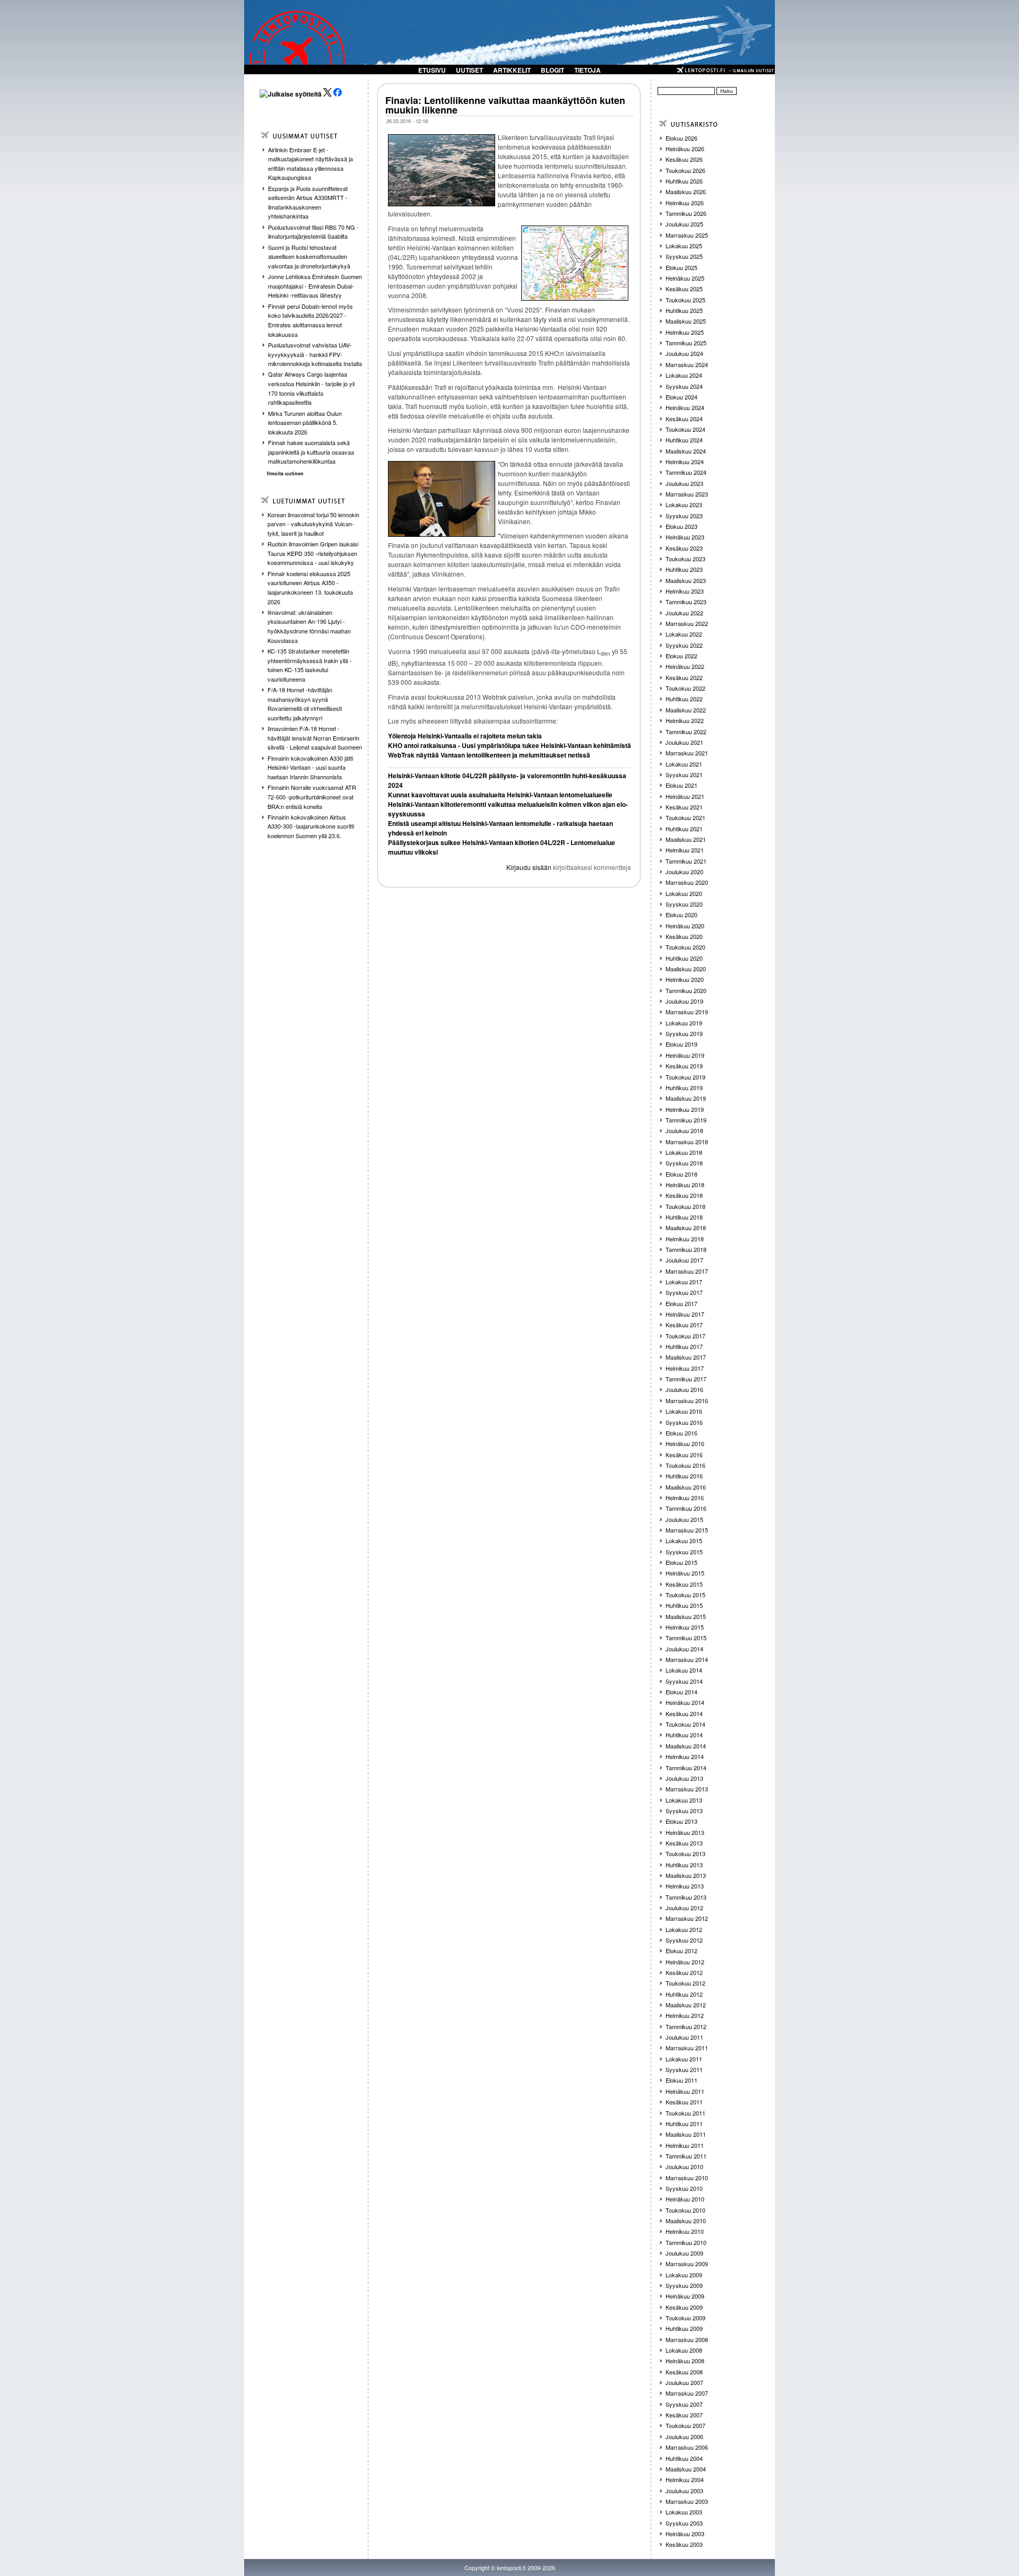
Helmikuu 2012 (685, 2015)
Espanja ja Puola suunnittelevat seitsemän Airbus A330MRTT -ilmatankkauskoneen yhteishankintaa (308, 202)
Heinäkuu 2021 (685, 796)
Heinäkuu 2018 (685, 1185)
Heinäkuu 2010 (685, 2199)
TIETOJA (588, 70)
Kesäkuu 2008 (684, 2372)
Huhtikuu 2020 (684, 958)
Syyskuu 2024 (684, 386)
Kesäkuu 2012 (684, 1972)
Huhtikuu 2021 (684, 829)
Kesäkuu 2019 (684, 1066)
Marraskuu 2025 (687, 235)
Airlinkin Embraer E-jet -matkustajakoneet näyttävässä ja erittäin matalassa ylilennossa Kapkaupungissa (310, 164)
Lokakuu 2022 (684, 634)
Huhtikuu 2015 (684, 1605)
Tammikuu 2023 (686, 602)
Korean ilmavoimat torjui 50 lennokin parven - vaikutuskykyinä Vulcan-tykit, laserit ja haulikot (313, 524)
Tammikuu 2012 (686, 2026)
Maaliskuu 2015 (686, 1616)
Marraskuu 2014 (687, 1659)
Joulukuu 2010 (684, 2166)
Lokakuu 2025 (684, 246)
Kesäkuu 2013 (684, 1843)
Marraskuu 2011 (687, 2048)
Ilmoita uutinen (285, 473)
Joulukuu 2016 (684, 1389)
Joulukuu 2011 (684, 2037)
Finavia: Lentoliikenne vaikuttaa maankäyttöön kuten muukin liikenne (505, 105)
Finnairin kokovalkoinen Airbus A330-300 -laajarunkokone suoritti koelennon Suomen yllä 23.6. (311, 826)
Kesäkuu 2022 (684, 677)
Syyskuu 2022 (684, 645)
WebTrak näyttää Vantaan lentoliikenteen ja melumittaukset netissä (489, 755)
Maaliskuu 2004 (686, 2469)
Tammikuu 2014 (686, 1768)
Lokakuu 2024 (684, 375)
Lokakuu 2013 (684, 1800)
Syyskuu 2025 (684, 256)
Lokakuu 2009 (684, 2275)
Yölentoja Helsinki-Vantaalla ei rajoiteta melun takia (465, 736)
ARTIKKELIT (512, 70)
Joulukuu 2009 (684, 2253)
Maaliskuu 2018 (686, 1228)
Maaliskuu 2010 (686, 2221)
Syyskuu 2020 (684, 904)
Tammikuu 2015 (686, 1638)
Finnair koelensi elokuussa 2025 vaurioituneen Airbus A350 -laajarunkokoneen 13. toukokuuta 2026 (310, 588)
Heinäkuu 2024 (685, 407)
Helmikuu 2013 (685, 1886)
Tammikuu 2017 (686, 1379)
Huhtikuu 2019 (684, 1087)
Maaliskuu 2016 (686, 1487)
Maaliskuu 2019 (686, 1098)
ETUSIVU (432, 70)
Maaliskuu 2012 (686, 2005)
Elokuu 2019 (681, 1044)
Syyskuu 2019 (684, 1033)
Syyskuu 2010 (684, 2188)
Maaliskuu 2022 (686, 710)
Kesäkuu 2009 (684, 2307)
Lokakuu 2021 (684, 764)
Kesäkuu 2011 (684, 2102)
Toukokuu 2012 (685, 1983)
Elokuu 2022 (681, 656)
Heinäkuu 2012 (685, 1962)
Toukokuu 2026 (685, 170)
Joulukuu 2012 (684, 1908)
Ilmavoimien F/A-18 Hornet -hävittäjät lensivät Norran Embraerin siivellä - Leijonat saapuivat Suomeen (315, 738)
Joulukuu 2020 (684, 872)
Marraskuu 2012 (687, 1918)
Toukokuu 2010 (685, 2210)
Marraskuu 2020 (687, 882)
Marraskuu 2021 (687, 753)
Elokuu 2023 (681, 526)
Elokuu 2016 (681, 1433)
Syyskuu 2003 (684, 2523)
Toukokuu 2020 (685, 947)
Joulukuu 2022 (684, 613)
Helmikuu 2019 (685, 1109)
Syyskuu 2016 (684, 1422)
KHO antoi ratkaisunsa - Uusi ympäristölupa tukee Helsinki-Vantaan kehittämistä (509, 745)
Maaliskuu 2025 (686, 321)
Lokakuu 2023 (684, 504)
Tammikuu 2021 (686, 861)
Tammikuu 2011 (686, 2156)
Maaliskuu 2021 (686, 839)
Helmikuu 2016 (685, 1498)
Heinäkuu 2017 (685, 1314)
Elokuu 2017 (681, 1303)
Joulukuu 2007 (684, 2382)
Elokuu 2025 (681, 267)
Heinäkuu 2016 (685, 1443)
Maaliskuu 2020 (686, 969)
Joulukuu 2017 (684, 1260)
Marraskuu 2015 (687, 1530)
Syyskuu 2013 (684, 1811)
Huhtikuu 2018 (684, 1217)
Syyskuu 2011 (684, 2069)
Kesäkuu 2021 (684, 807)
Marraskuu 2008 (687, 2339)
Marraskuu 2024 (687, 364)
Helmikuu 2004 (685, 2479)
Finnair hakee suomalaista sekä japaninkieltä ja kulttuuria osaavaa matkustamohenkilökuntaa (311, 452)
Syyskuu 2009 (684, 2285)
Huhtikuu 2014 (684, 1735)
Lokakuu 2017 (684, 1282)
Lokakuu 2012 (684, 1929)
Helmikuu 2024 (685, 462)
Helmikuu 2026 (685, 203)
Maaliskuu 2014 (686, 1746)
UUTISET (469, 70)
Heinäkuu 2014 (685, 1702)
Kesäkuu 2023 (684, 548)
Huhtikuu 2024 (684, 440)
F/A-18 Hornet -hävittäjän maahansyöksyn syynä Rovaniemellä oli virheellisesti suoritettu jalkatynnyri (305, 704)
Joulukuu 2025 (684, 224)
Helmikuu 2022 (685, 720)
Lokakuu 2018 (684, 1152)
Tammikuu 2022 (686, 732)
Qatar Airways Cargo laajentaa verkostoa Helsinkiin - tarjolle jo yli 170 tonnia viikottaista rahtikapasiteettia (311, 388)
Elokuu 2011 (681, 2080)
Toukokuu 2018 (685, 1206)
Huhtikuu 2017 (684, 1346)
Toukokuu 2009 (685, 2318)
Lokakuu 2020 (684, 893)
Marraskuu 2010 (687, 2178)
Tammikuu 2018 (686, 1249)
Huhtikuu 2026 (684, 181)
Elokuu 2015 (681, 1562)
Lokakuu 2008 (684, 2350)
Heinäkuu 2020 (685, 926)
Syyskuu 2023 (684, 516)
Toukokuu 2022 (685, 688)
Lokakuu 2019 (684, 1023)
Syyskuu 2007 (684, 2404)
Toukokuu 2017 (685, 1336)
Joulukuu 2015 (684, 1519)
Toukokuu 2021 (685, 817)
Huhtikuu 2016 (684, 1476)
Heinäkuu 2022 (685, 666)
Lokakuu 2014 (684, 1670)
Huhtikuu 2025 (684, 310)
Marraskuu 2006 (687, 2447)
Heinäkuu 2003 (685, 2534)
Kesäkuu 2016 (684, 1455)
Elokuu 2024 (681, 397)
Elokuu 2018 (681, 1174)
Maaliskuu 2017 (686, 1357)
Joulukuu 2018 (684, 1130)
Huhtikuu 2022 (684, 699)
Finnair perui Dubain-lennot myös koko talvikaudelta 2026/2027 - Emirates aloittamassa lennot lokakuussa (310, 320)
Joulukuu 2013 (684, 1778)
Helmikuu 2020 (685, 979)
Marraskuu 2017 (687, 1271)
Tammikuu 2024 (686, 472)
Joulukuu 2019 (684, 1001)
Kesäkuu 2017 (684, 1325)
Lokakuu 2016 (684, 1411)
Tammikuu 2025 (686, 343)
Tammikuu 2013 (686, 1897)
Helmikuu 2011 (685, 2145)
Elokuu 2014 (681, 1692)
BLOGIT (552, 70)
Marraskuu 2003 (687, 2501)
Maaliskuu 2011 (686, 2134)
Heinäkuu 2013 (685, 1832)
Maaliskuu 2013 (686, 1875)
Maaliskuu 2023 (686, 580)
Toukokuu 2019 (685, 1077)
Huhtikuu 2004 (684, 2458)
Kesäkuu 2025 (684, 289)
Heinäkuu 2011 (685, 2091)
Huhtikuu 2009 (684, 2328)
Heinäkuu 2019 (685, 1055)
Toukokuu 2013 (685, 1853)
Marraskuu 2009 (687, 2264)
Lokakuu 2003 (684, 2512)
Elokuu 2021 (681, 785)
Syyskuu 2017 (684, 1292)
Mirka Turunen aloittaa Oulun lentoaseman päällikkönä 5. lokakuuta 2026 (305, 423)
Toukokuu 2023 (685, 559)
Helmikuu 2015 (685, 1627)
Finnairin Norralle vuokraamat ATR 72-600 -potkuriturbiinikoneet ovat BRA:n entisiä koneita (312, 797)
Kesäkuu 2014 (684, 1713)
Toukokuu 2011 (685, 2113)
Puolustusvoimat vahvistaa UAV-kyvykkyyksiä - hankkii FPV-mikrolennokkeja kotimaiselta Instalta (315, 354)
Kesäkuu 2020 (684, 936)
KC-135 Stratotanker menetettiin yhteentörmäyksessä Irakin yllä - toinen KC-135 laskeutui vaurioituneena (310, 665)
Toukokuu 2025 (685, 300)
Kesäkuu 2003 (684, 2544)
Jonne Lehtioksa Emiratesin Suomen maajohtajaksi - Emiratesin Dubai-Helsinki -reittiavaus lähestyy (315, 286)
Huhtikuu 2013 (684, 1865)
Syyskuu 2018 (684, 1163)
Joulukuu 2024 (684, 353)
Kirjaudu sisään (529, 867)
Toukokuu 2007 (685, 2425)
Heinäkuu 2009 (685, 2296)
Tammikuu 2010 (686, 2242)
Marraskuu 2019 (687, 1012)
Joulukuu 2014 (684, 1649)
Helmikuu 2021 (685, 850)
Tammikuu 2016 (686, 1508)
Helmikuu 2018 (685, 1239)
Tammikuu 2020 (686, 990)
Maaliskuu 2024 (686, 451)
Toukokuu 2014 (685, 1724)
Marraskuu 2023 (687, 494)
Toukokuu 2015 (685, 1595)
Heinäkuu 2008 (685, 2361)
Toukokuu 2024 (685, 429)
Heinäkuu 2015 (685, 1573)
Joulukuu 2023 (684, 483)
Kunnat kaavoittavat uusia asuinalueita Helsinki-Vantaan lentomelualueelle (500, 795)
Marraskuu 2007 (687, 2393)
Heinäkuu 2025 (685, 278)
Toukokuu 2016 (685, 1465)
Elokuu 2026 (681, 138)
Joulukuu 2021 (684, 742)
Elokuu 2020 (681, 915)
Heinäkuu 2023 (685, 537)
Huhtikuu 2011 (684, 2124)
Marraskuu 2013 (687, 1789)
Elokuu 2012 (681, 1951)
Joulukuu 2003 (684, 2491)
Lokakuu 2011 (684, 2059)
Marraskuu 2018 (687, 1142)
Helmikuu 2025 (685, 332)
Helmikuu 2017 (685, 1368)
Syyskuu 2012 (684, 1940)
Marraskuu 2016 (687, 1400)
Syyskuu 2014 (684, 1681)
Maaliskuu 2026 (686, 192)
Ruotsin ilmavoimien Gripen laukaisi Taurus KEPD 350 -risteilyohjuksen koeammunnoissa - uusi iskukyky (313, 553)
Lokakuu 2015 (684, 1541)
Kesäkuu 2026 (684, 159)
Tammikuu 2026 (686, 213)
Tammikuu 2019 (686, 1120)
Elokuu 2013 (681, 1821)
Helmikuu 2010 (685, 2231)
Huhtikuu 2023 (684, 569)
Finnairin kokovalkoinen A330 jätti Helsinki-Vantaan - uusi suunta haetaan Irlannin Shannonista (310, 767)
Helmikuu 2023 (685, 591)
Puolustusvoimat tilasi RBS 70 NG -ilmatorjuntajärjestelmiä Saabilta (313, 232)
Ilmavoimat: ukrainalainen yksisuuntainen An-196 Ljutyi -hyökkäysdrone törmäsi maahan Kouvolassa (309, 626)
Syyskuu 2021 (684, 774)
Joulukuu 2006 (684, 2436)
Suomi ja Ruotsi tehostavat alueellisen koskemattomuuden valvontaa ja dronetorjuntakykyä (309, 256)
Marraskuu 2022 (687, 623)
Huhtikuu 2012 (684, 1994)
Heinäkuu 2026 (685, 149)
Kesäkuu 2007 (684, 2415)
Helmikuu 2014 (685, 1756)
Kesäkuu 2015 (684, 1584)
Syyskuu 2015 (684, 1552)
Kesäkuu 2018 (684, 1195)
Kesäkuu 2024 (684, 419)
